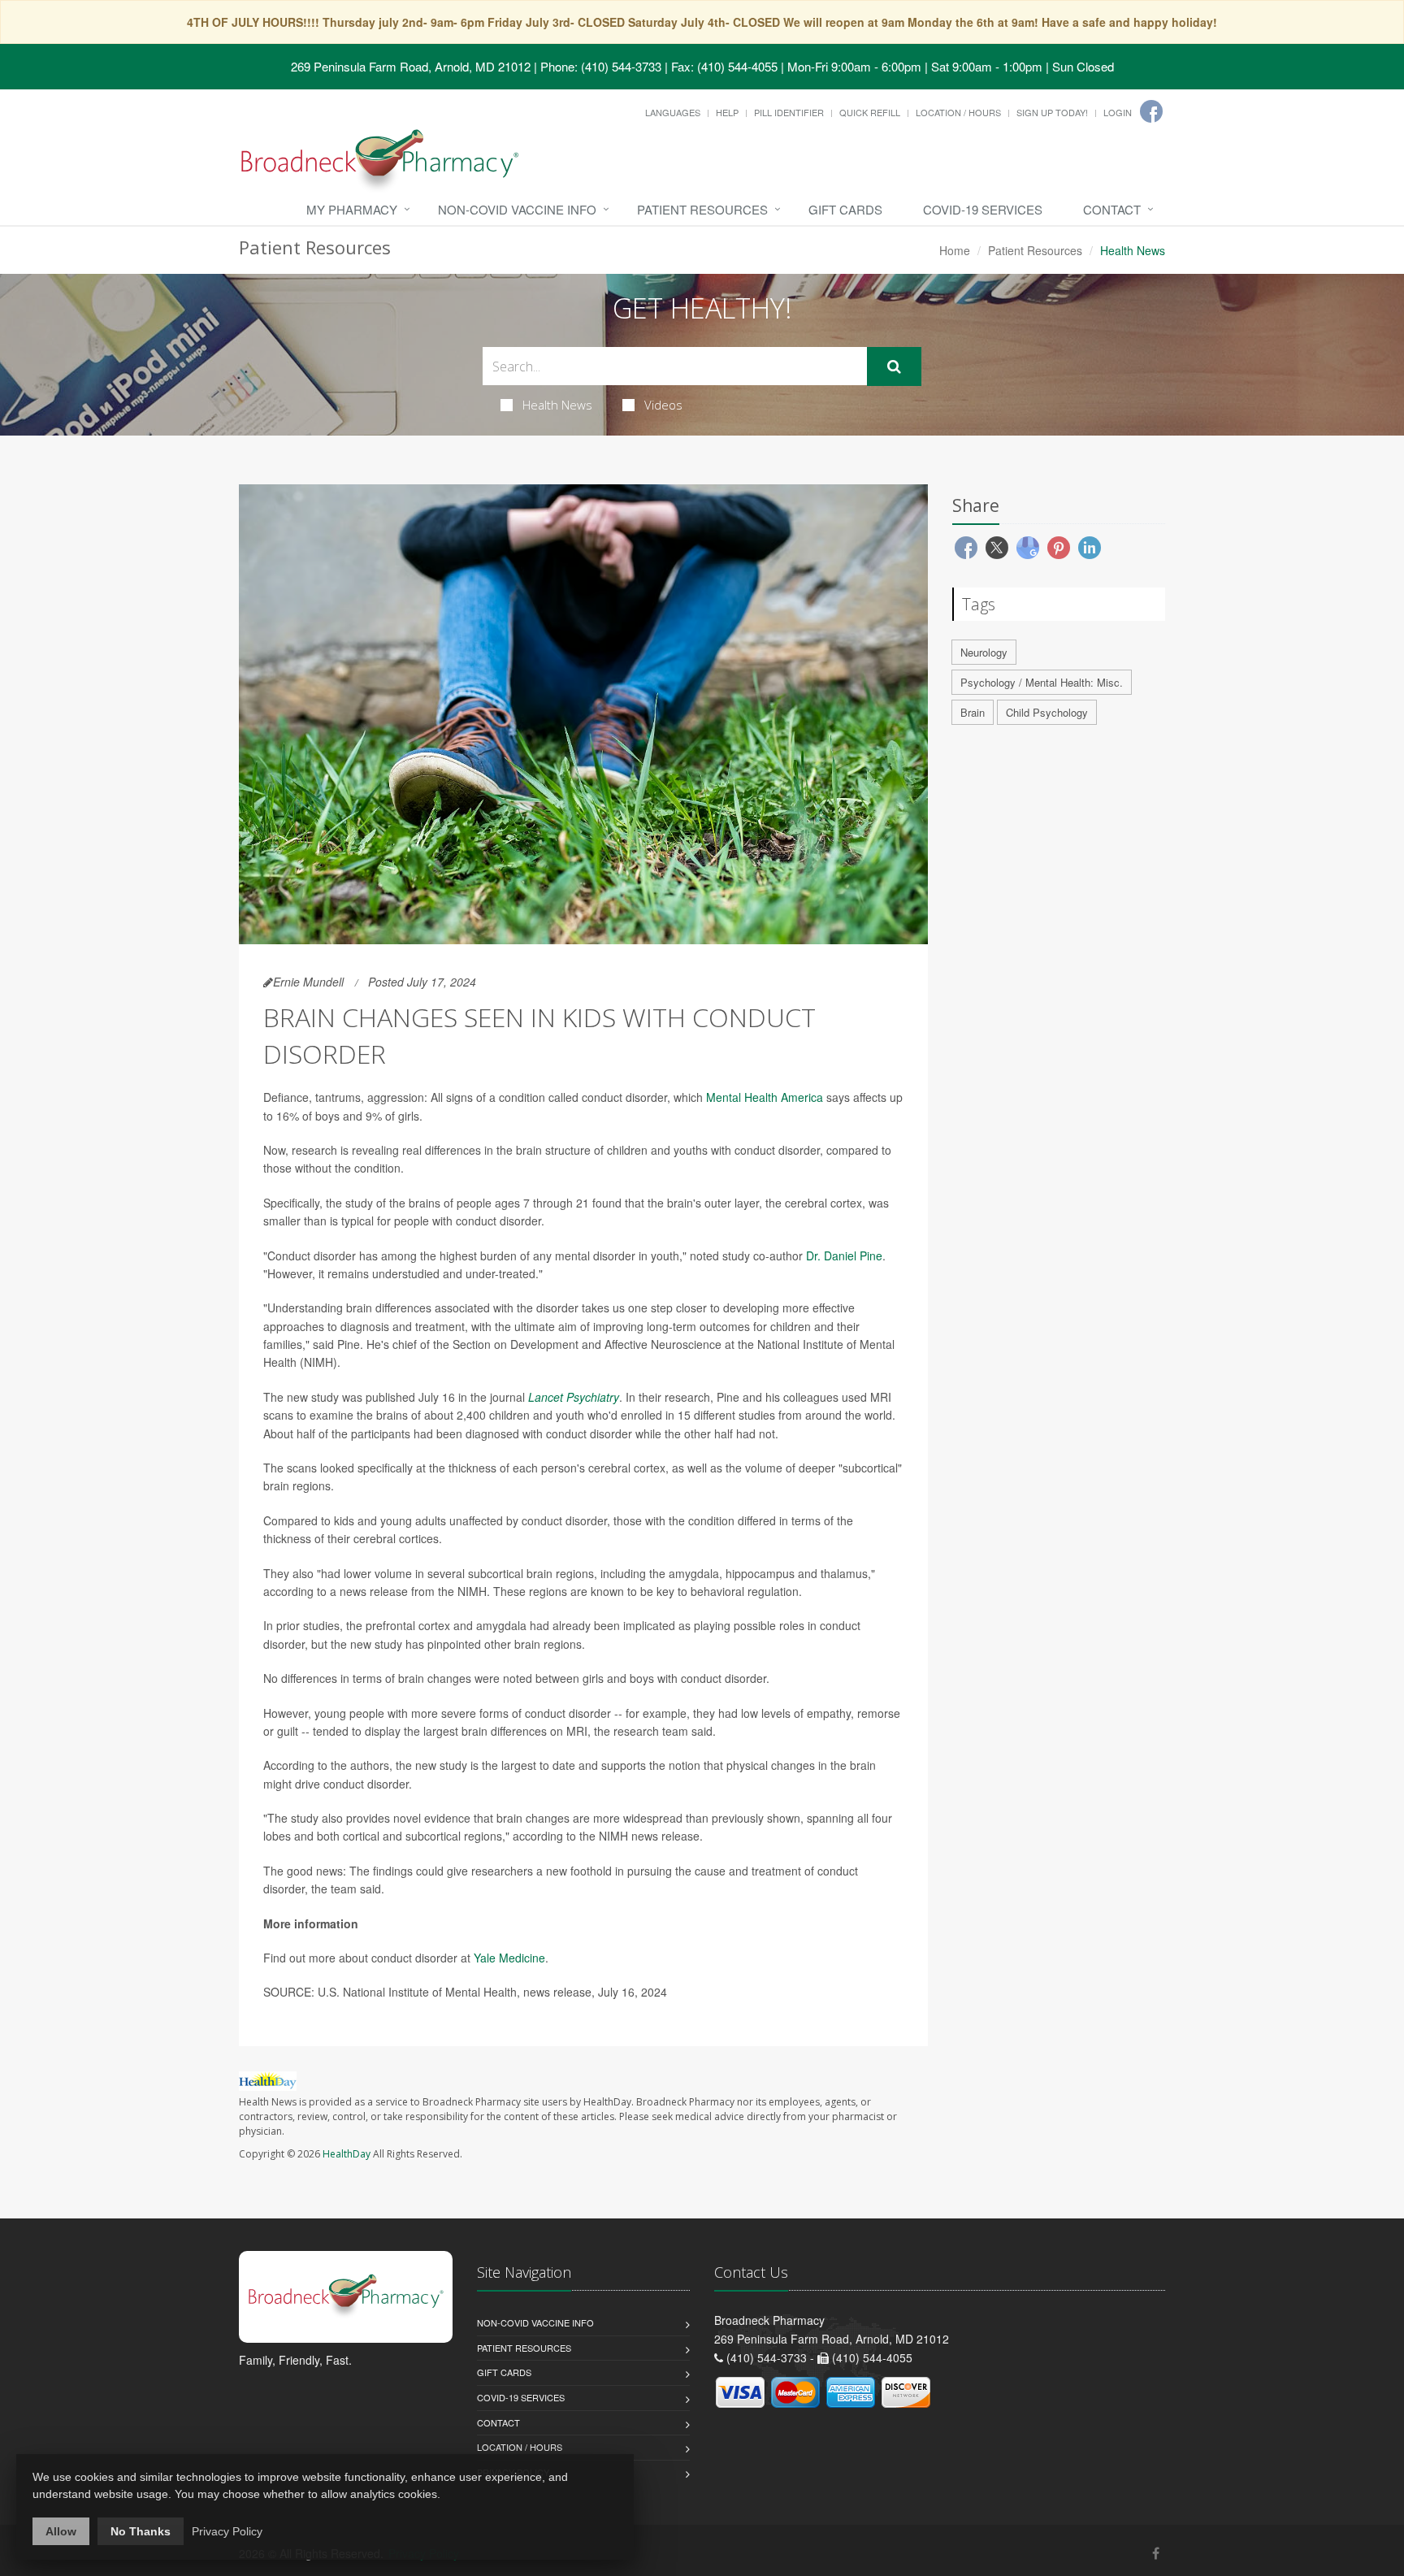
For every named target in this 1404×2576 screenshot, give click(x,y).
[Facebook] (1151, 111)
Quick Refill (870, 112)
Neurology (984, 652)
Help (727, 112)
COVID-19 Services (983, 209)
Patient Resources (702, 209)
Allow (61, 2531)
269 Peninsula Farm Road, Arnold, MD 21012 (411, 66)
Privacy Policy (227, 2531)
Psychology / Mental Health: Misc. (1042, 682)
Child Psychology (1047, 712)
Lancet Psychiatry (574, 1397)
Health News (557, 405)
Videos (663, 405)
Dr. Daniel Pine (844, 1255)
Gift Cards (845, 209)
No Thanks (141, 2531)
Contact (1112, 209)
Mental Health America (765, 1097)
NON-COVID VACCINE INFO (517, 209)
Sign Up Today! (1052, 112)
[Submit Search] (894, 366)
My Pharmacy (352, 209)
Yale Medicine (509, 1958)
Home (955, 250)
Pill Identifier (789, 112)
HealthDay (347, 2154)
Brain (973, 712)
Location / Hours (958, 112)
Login (1118, 112)
